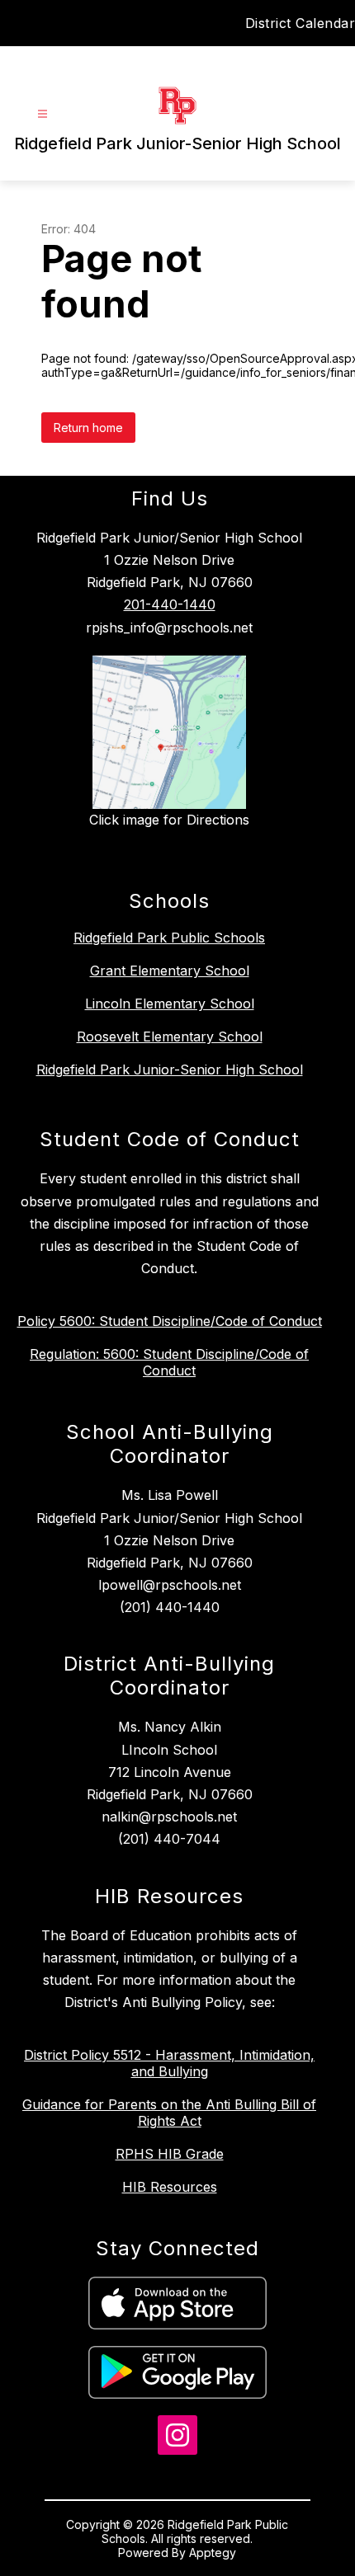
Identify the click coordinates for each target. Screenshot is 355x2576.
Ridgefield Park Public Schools (169, 938)
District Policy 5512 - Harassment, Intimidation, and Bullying (169, 2063)
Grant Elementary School (170, 971)
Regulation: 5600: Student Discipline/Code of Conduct (169, 1362)
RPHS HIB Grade (170, 2154)
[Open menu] (43, 114)
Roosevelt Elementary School (170, 1037)
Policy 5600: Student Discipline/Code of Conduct (170, 1321)
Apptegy (213, 2552)
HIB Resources (170, 2187)
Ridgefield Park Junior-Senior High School (170, 1069)
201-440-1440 (170, 604)
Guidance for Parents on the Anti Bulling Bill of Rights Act (169, 2113)
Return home (88, 428)
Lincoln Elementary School (170, 1004)
